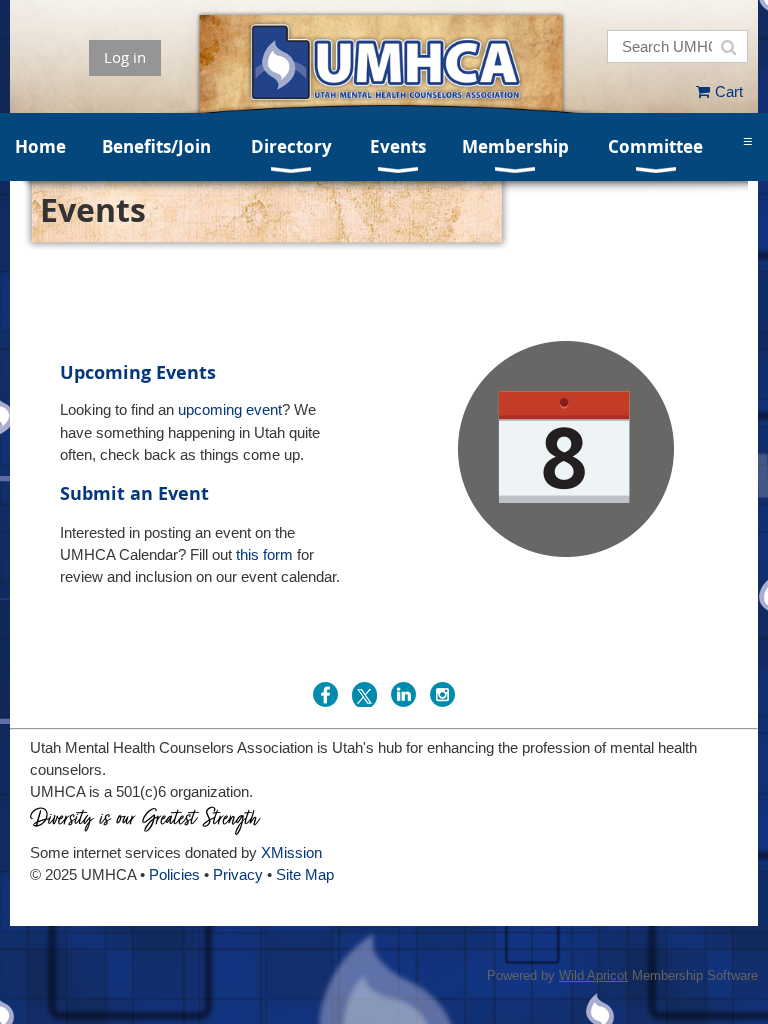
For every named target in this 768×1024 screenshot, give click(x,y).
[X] (364, 694)
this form (264, 554)
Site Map (305, 874)
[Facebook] (325, 694)
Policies (174, 874)
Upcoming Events (138, 372)
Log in (125, 57)
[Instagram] (442, 694)
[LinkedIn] (403, 694)
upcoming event (230, 409)
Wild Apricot (593, 975)
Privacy (238, 874)
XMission (291, 852)
